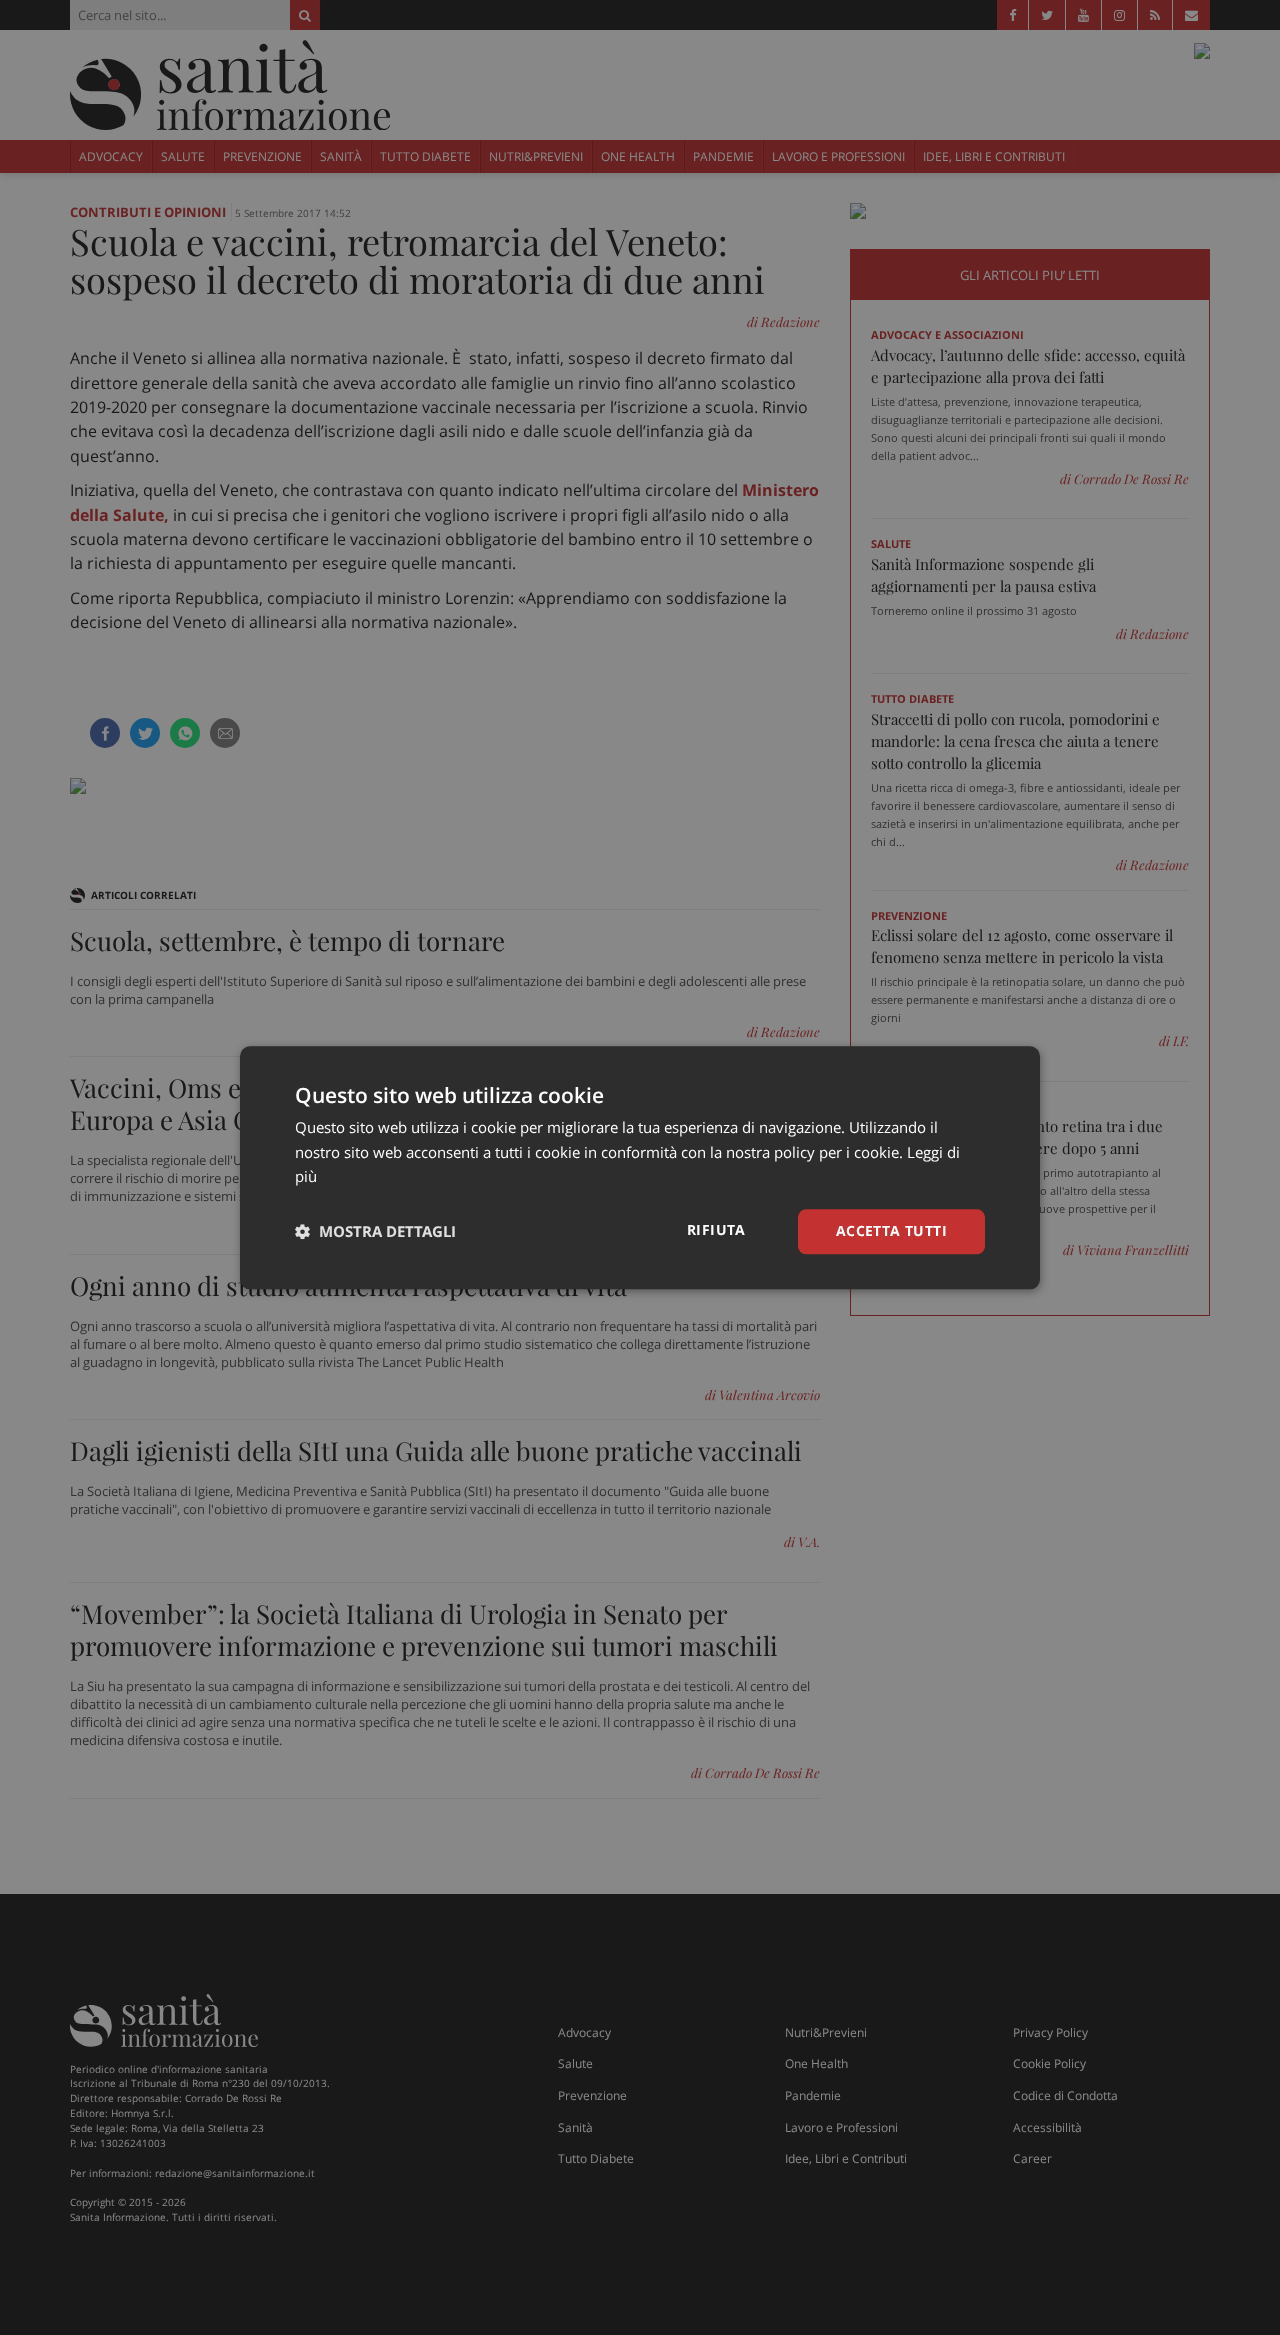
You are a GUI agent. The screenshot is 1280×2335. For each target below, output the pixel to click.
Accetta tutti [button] (891, 1230)
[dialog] (640, 1167)
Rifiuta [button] (716, 1229)
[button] (375, 1232)
